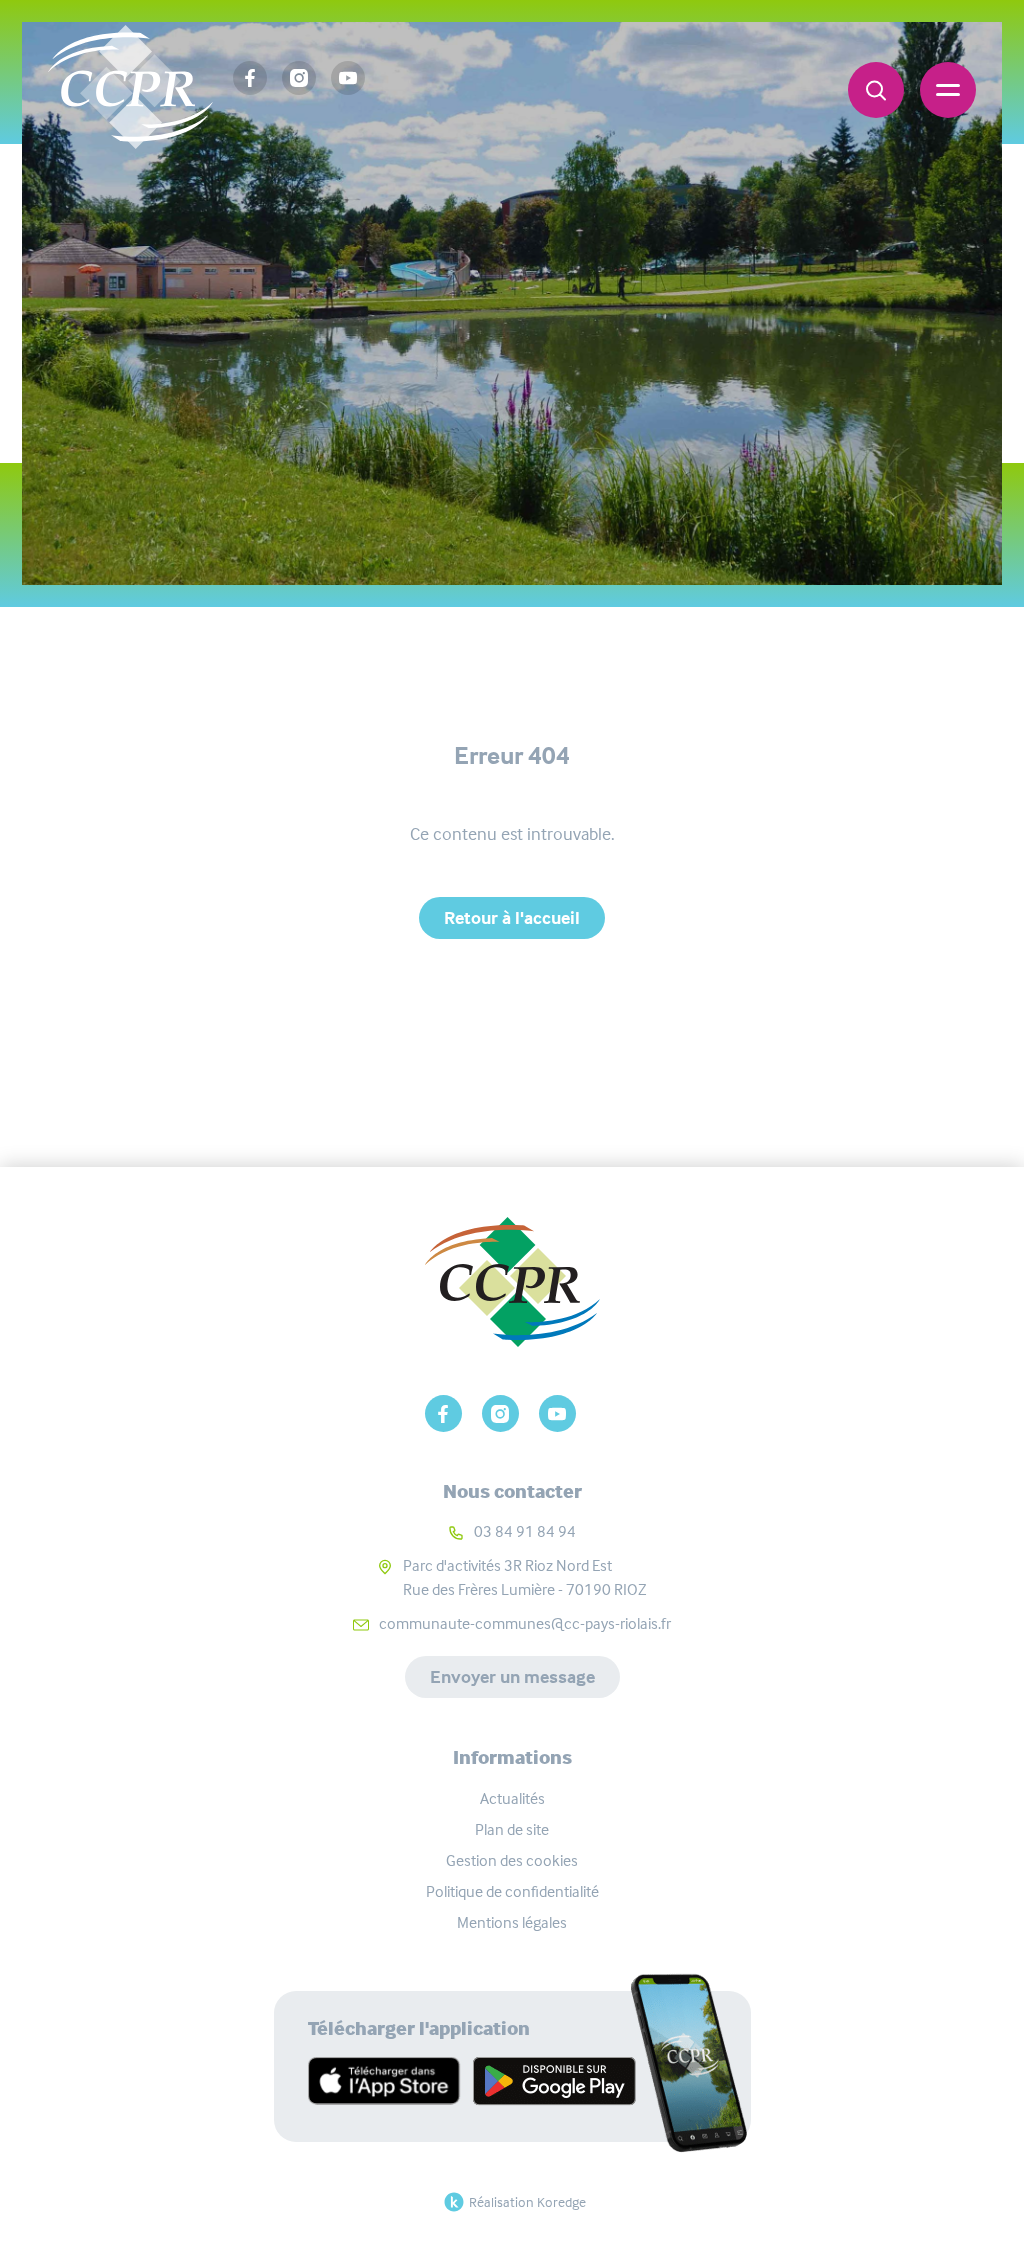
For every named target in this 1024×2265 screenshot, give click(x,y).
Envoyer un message (512, 1677)
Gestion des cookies (512, 1860)
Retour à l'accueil (512, 918)
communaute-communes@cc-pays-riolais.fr (525, 1623)
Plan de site (512, 1829)
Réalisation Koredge (527, 2202)
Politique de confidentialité (512, 1891)
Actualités (512, 1798)
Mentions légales (512, 1922)
